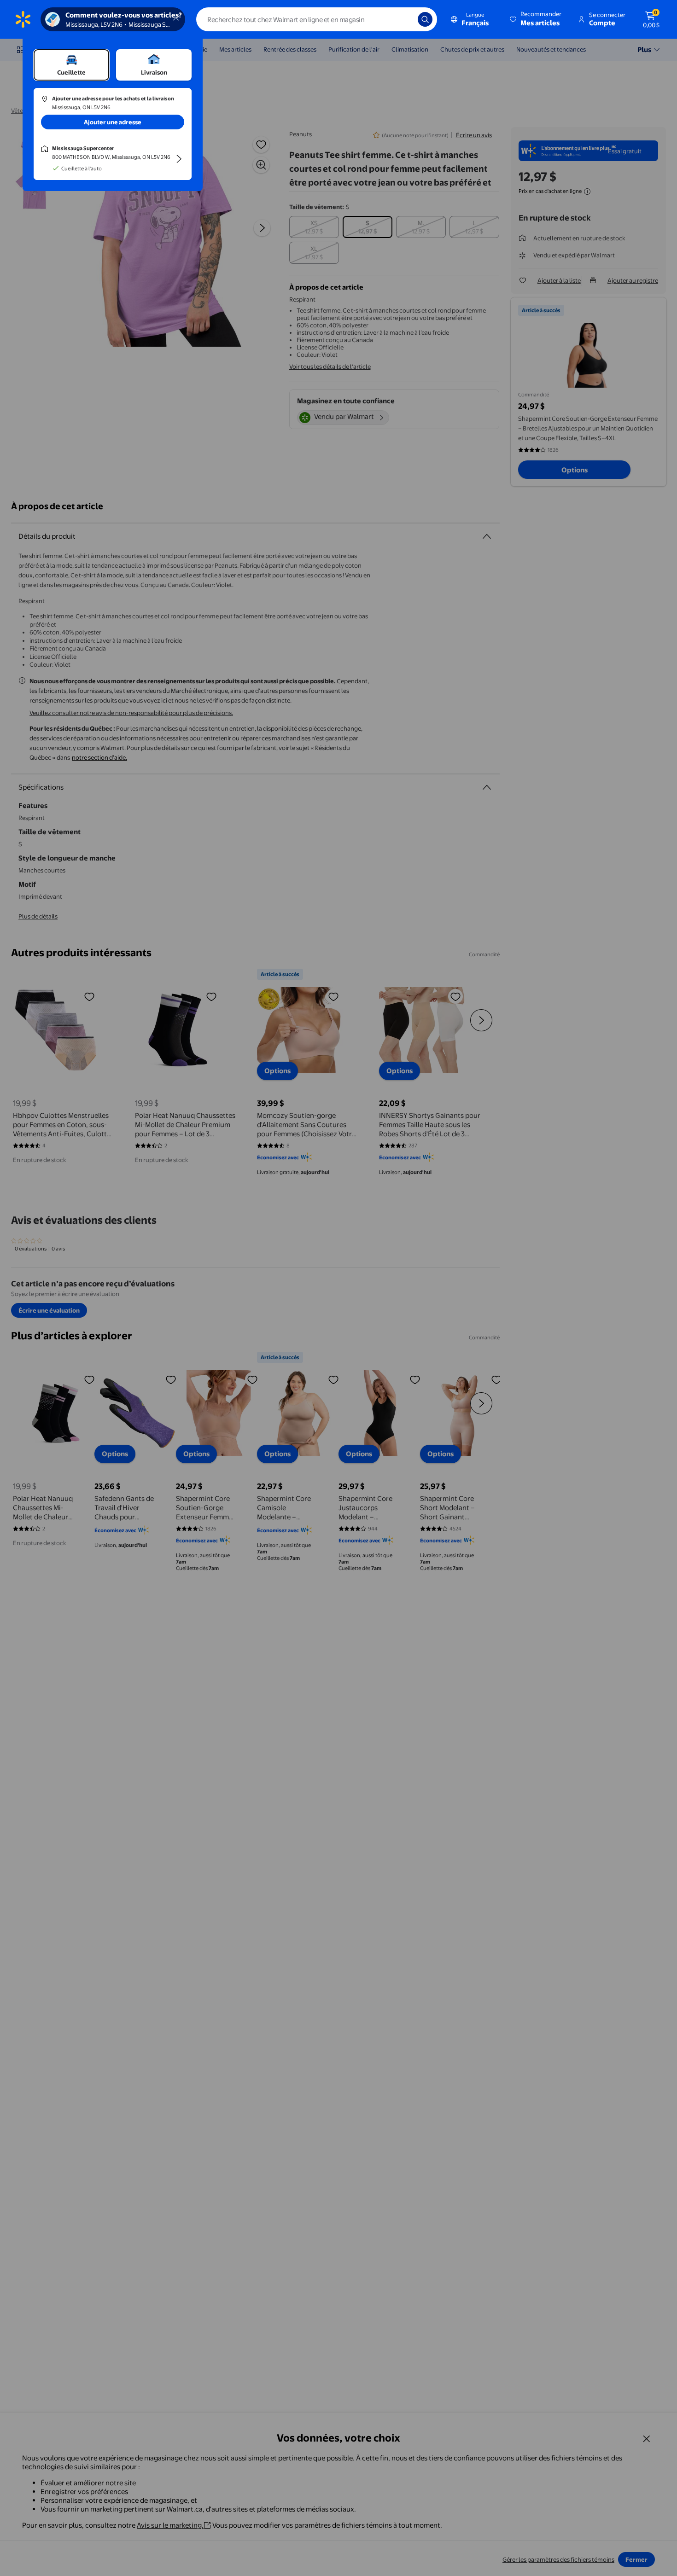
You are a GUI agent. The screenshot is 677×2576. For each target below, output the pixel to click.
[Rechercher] (425, 19)
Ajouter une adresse (113, 122)
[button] (536, 19)
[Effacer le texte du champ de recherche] (404, 19)
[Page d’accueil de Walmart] (23, 19)
